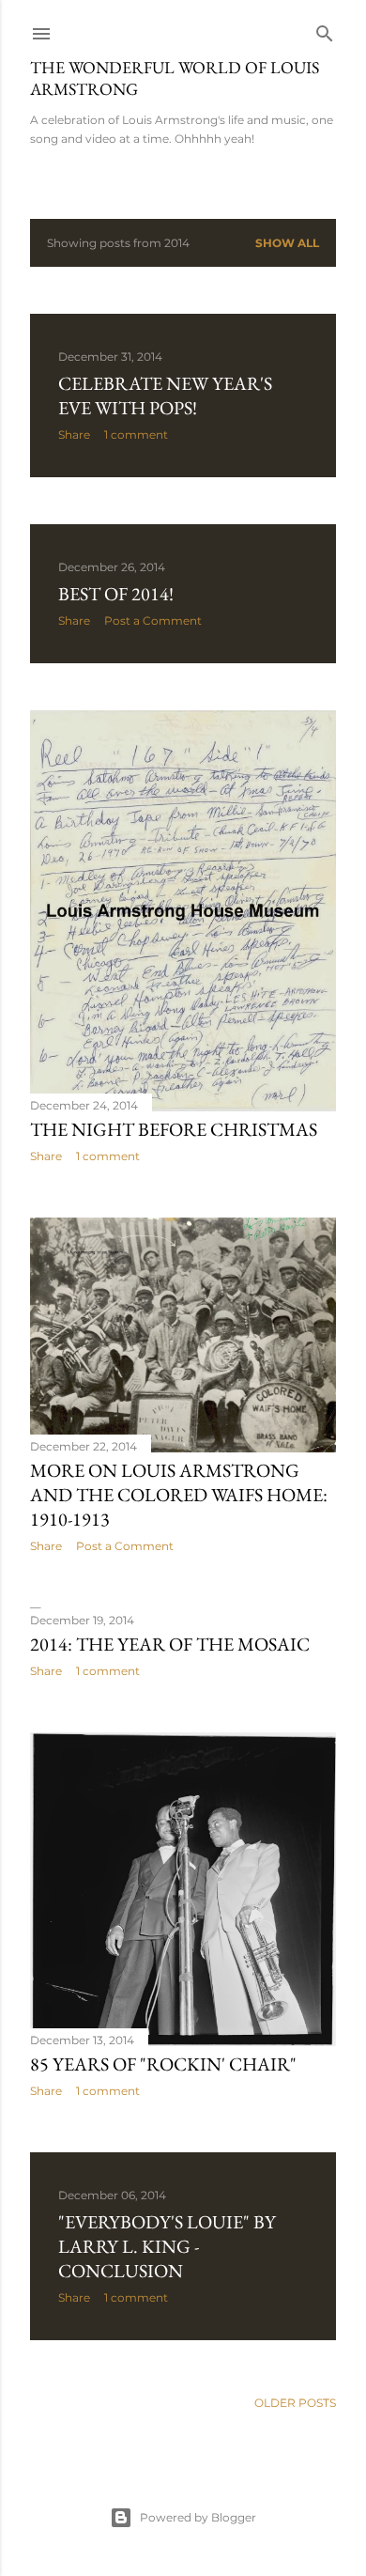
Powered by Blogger (198, 2517)
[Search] (325, 30)
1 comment (136, 435)
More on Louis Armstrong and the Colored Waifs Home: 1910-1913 (179, 1495)
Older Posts (295, 2403)
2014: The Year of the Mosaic (170, 1644)
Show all (287, 243)
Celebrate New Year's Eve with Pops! (165, 396)
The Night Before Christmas (174, 1129)
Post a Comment (153, 621)
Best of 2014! (116, 594)
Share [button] (74, 435)
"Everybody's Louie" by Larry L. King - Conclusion (167, 2246)
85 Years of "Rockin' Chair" (163, 2064)
